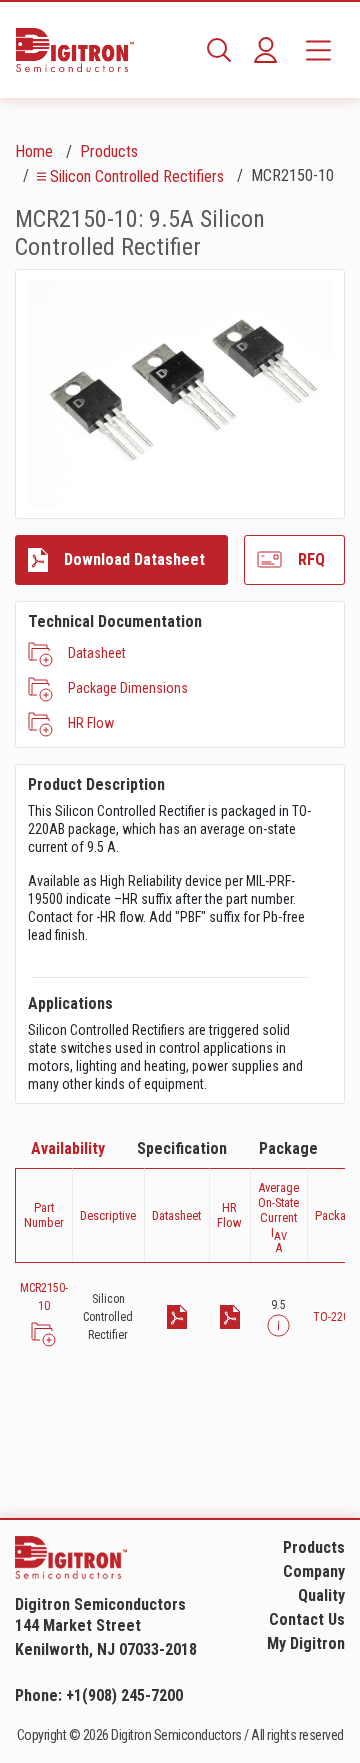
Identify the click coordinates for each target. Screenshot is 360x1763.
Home (34, 151)
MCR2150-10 (44, 1297)
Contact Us (307, 1619)
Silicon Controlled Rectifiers (137, 176)
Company (314, 1571)
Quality (321, 1595)
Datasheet (97, 653)
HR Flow (91, 723)
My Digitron (306, 1643)
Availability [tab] (68, 1148)
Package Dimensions (128, 688)
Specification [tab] (182, 1148)
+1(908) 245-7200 (124, 1695)
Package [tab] (288, 1148)
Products (109, 151)
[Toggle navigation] (318, 50)
